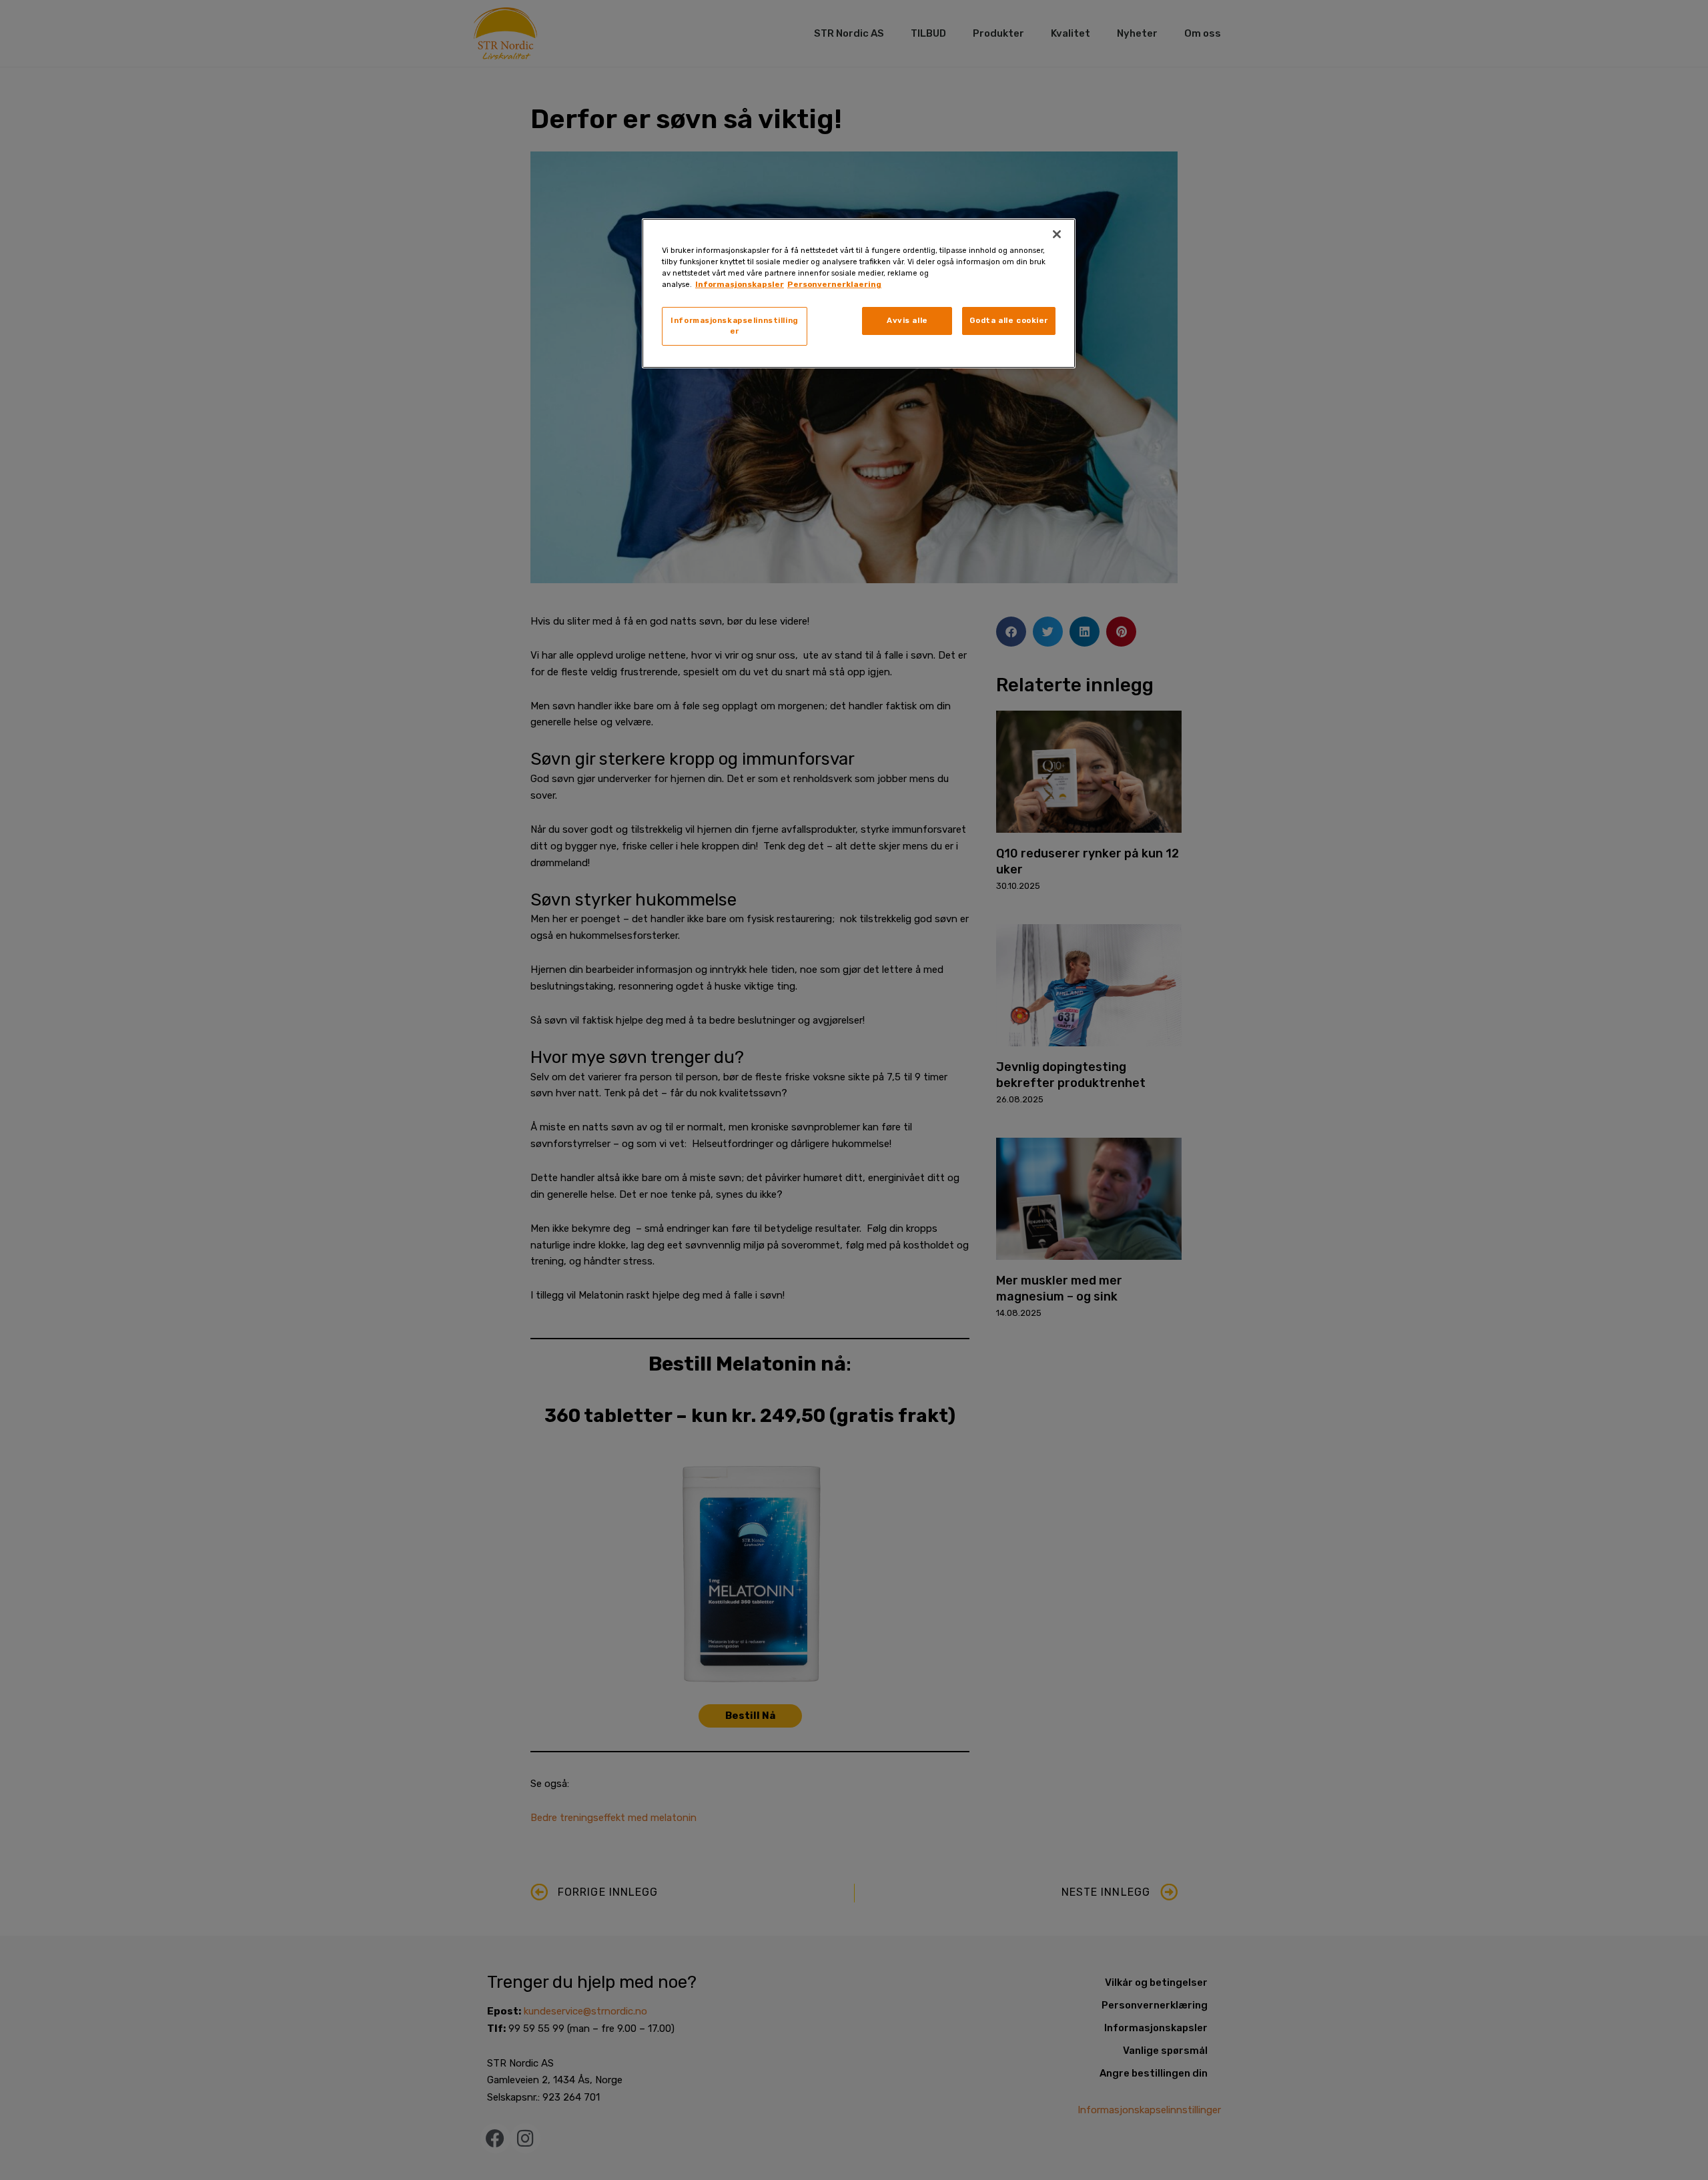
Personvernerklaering (834, 284)
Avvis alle (907, 320)
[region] (859, 293)
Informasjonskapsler (740, 284)
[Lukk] (1057, 234)
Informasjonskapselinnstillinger (735, 326)
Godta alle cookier (1009, 320)
